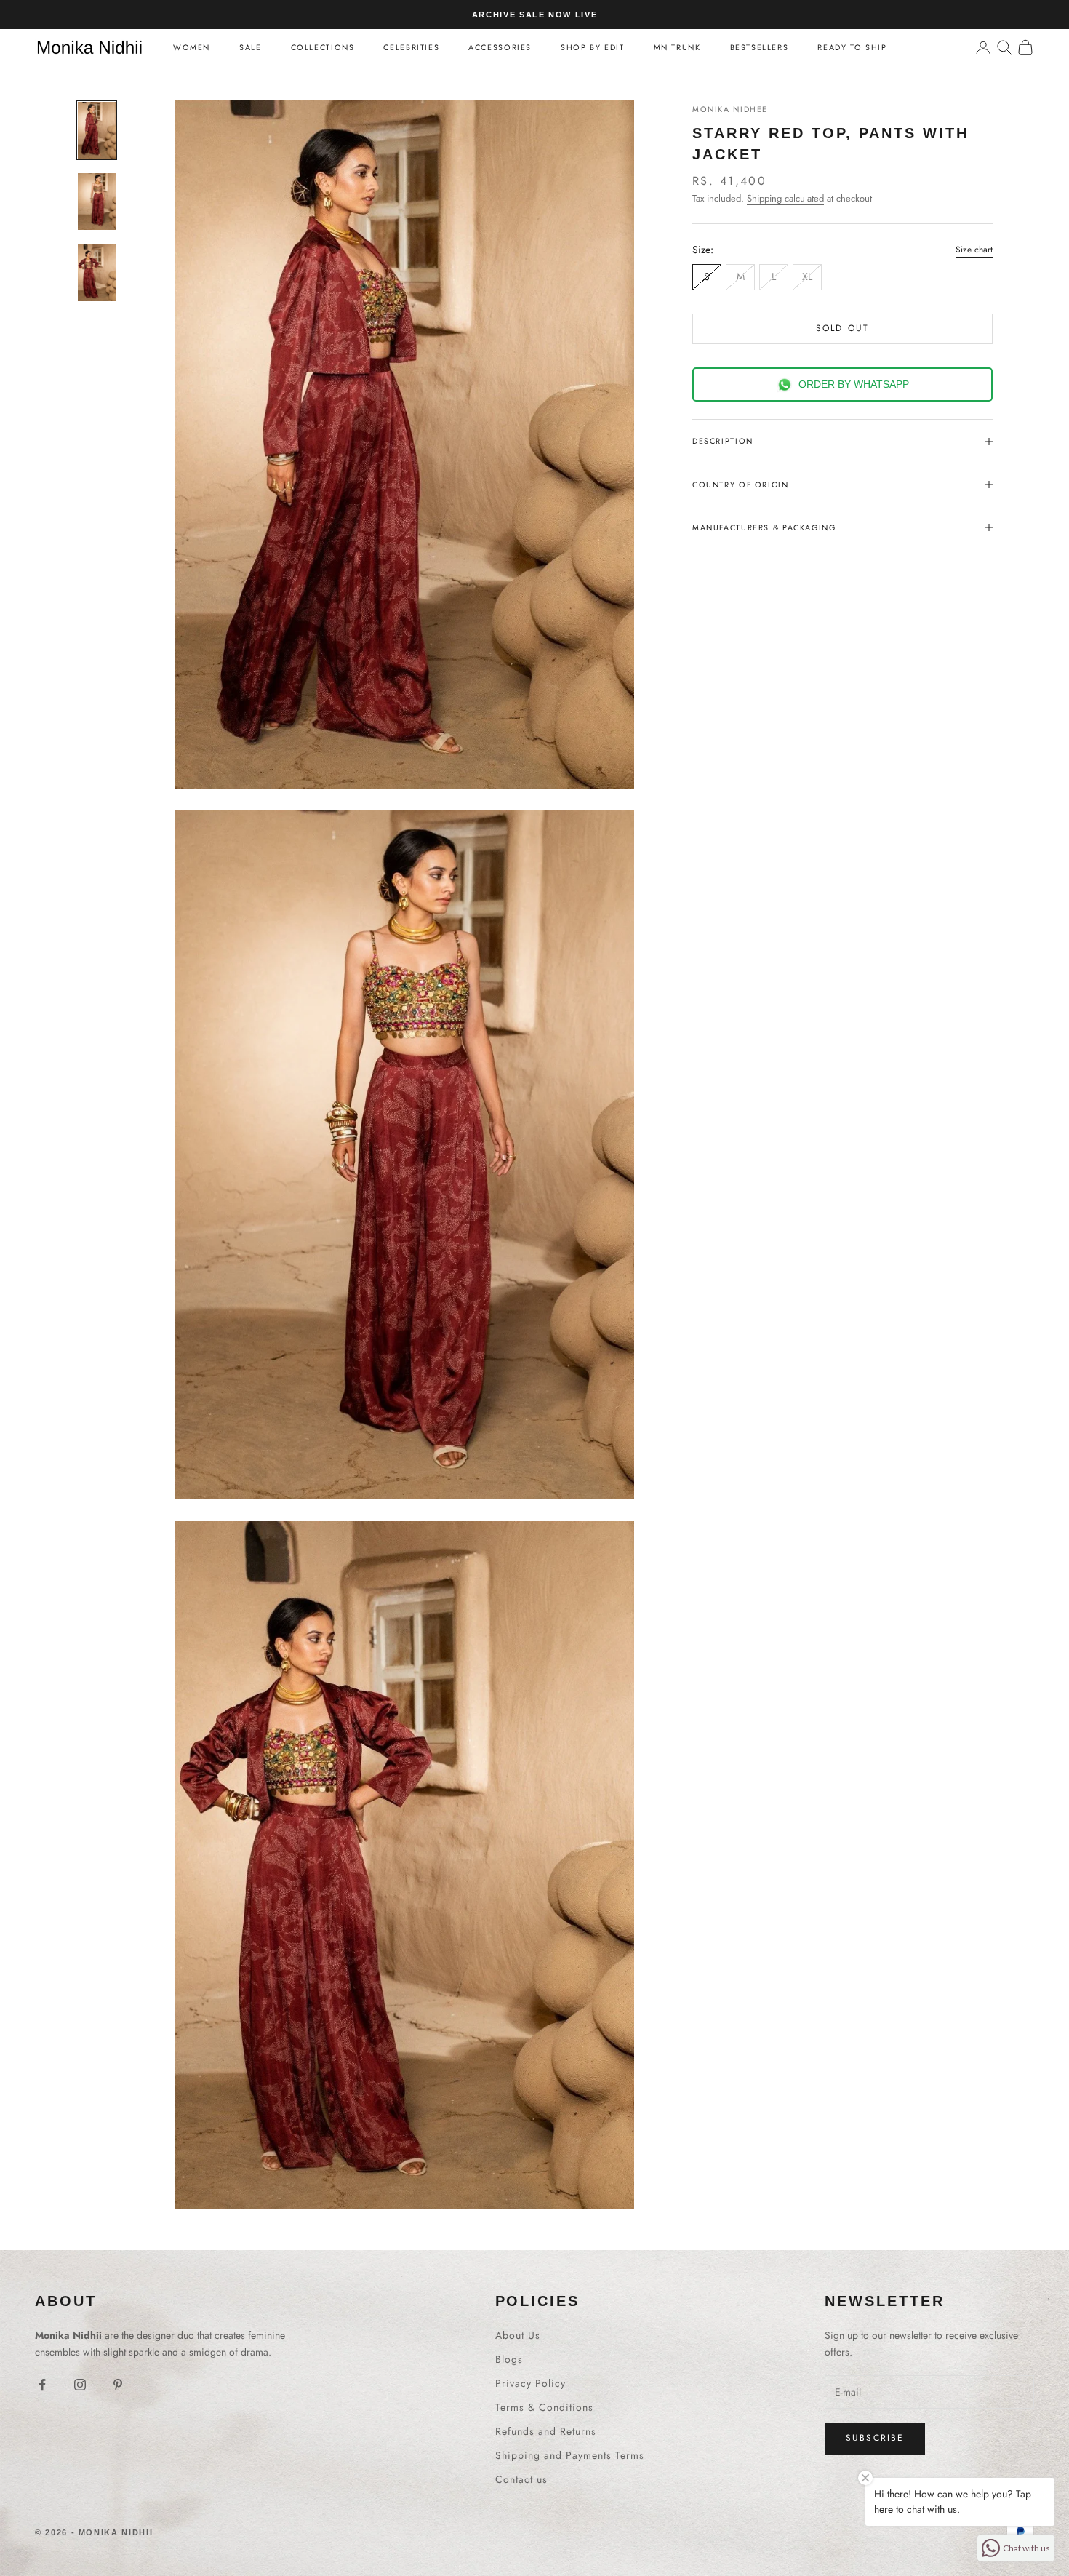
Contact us (521, 2479)
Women (192, 47)
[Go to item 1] (97, 130)
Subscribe (875, 2438)
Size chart (974, 250)
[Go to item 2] (97, 202)
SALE (250, 47)
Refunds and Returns (546, 2431)
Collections (323, 47)
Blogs (509, 2359)
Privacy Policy (531, 2383)
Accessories (500, 47)
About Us (518, 2335)
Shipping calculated (785, 198)
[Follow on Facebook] (42, 2385)
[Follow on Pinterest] (118, 2385)
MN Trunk (677, 47)
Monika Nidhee (730, 109)
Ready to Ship (852, 47)
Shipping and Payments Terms (570, 2455)
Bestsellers (760, 47)
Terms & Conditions (544, 2407)
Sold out (842, 328)
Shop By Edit (592, 47)
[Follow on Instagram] (80, 2385)
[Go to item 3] (97, 273)
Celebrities (411, 47)
